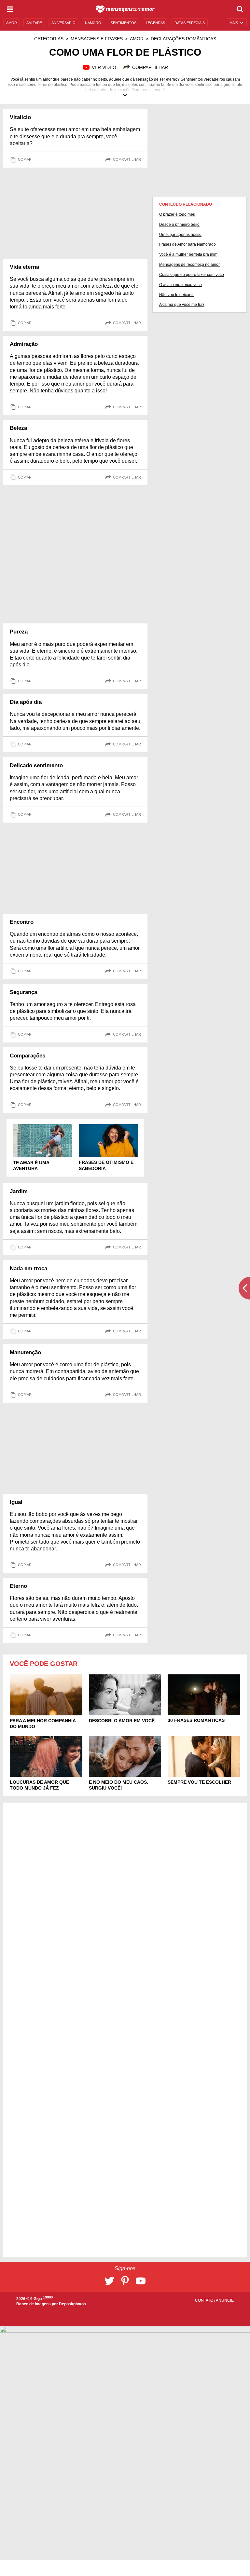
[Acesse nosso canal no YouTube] (141, 2281)
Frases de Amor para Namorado (187, 244)
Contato (205, 2300)
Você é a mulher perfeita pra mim (188, 254)
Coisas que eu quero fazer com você (192, 275)
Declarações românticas (183, 39)
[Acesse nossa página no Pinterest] (125, 2281)
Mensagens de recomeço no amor (189, 265)
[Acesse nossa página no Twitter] (109, 2281)
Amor (137, 39)
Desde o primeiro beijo (179, 225)
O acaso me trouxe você (181, 285)
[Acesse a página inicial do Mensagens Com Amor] (125, 9)
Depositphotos (72, 2304)
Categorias (49, 39)
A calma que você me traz (182, 305)
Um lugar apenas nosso (180, 235)
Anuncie (225, 2300)
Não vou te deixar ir (176, 295)
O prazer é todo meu (177, 214)
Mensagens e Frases (97, 39)
